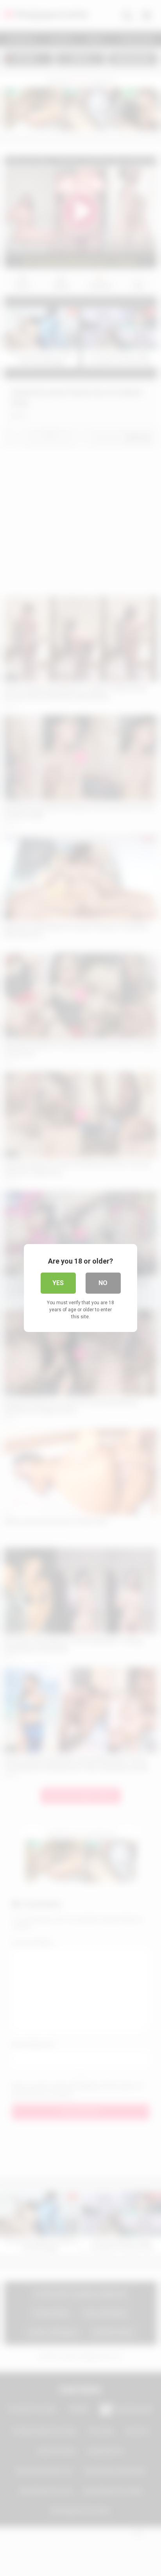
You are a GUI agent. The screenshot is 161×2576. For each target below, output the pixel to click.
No (103, 1283)
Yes (58, 1283)
